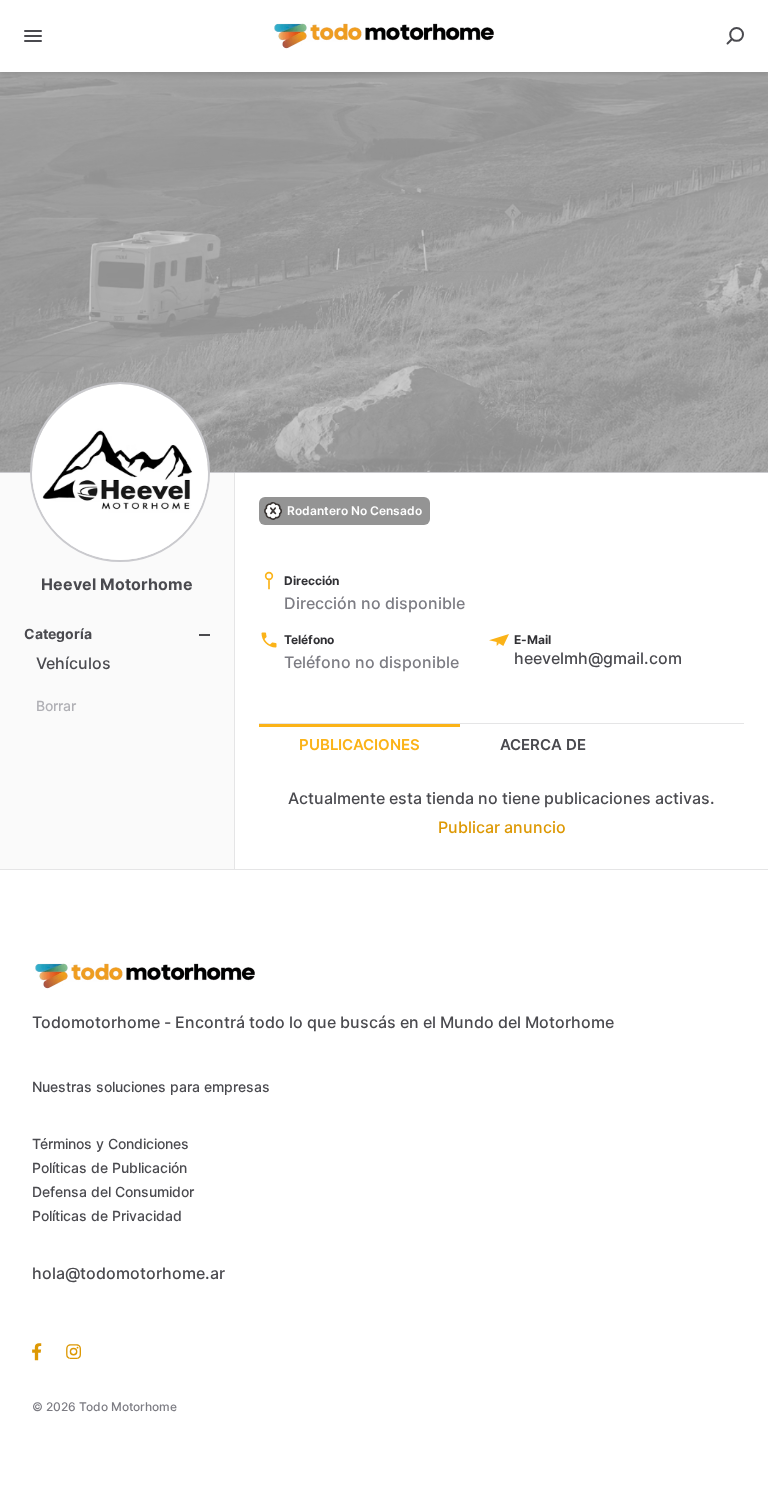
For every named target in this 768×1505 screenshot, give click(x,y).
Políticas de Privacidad (107, 1215)
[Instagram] (67, 1351)
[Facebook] (43, 1351)
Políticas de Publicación (109, 1167)
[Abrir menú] (33, 36)
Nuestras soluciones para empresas (151, 1086)
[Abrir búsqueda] (735, 36)
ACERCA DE (543, 744)
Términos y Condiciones (110, 1143)
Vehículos (73, 663)
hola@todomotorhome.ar (128, 1273)
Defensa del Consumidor (113, 1191)
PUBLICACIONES (359, 744)
